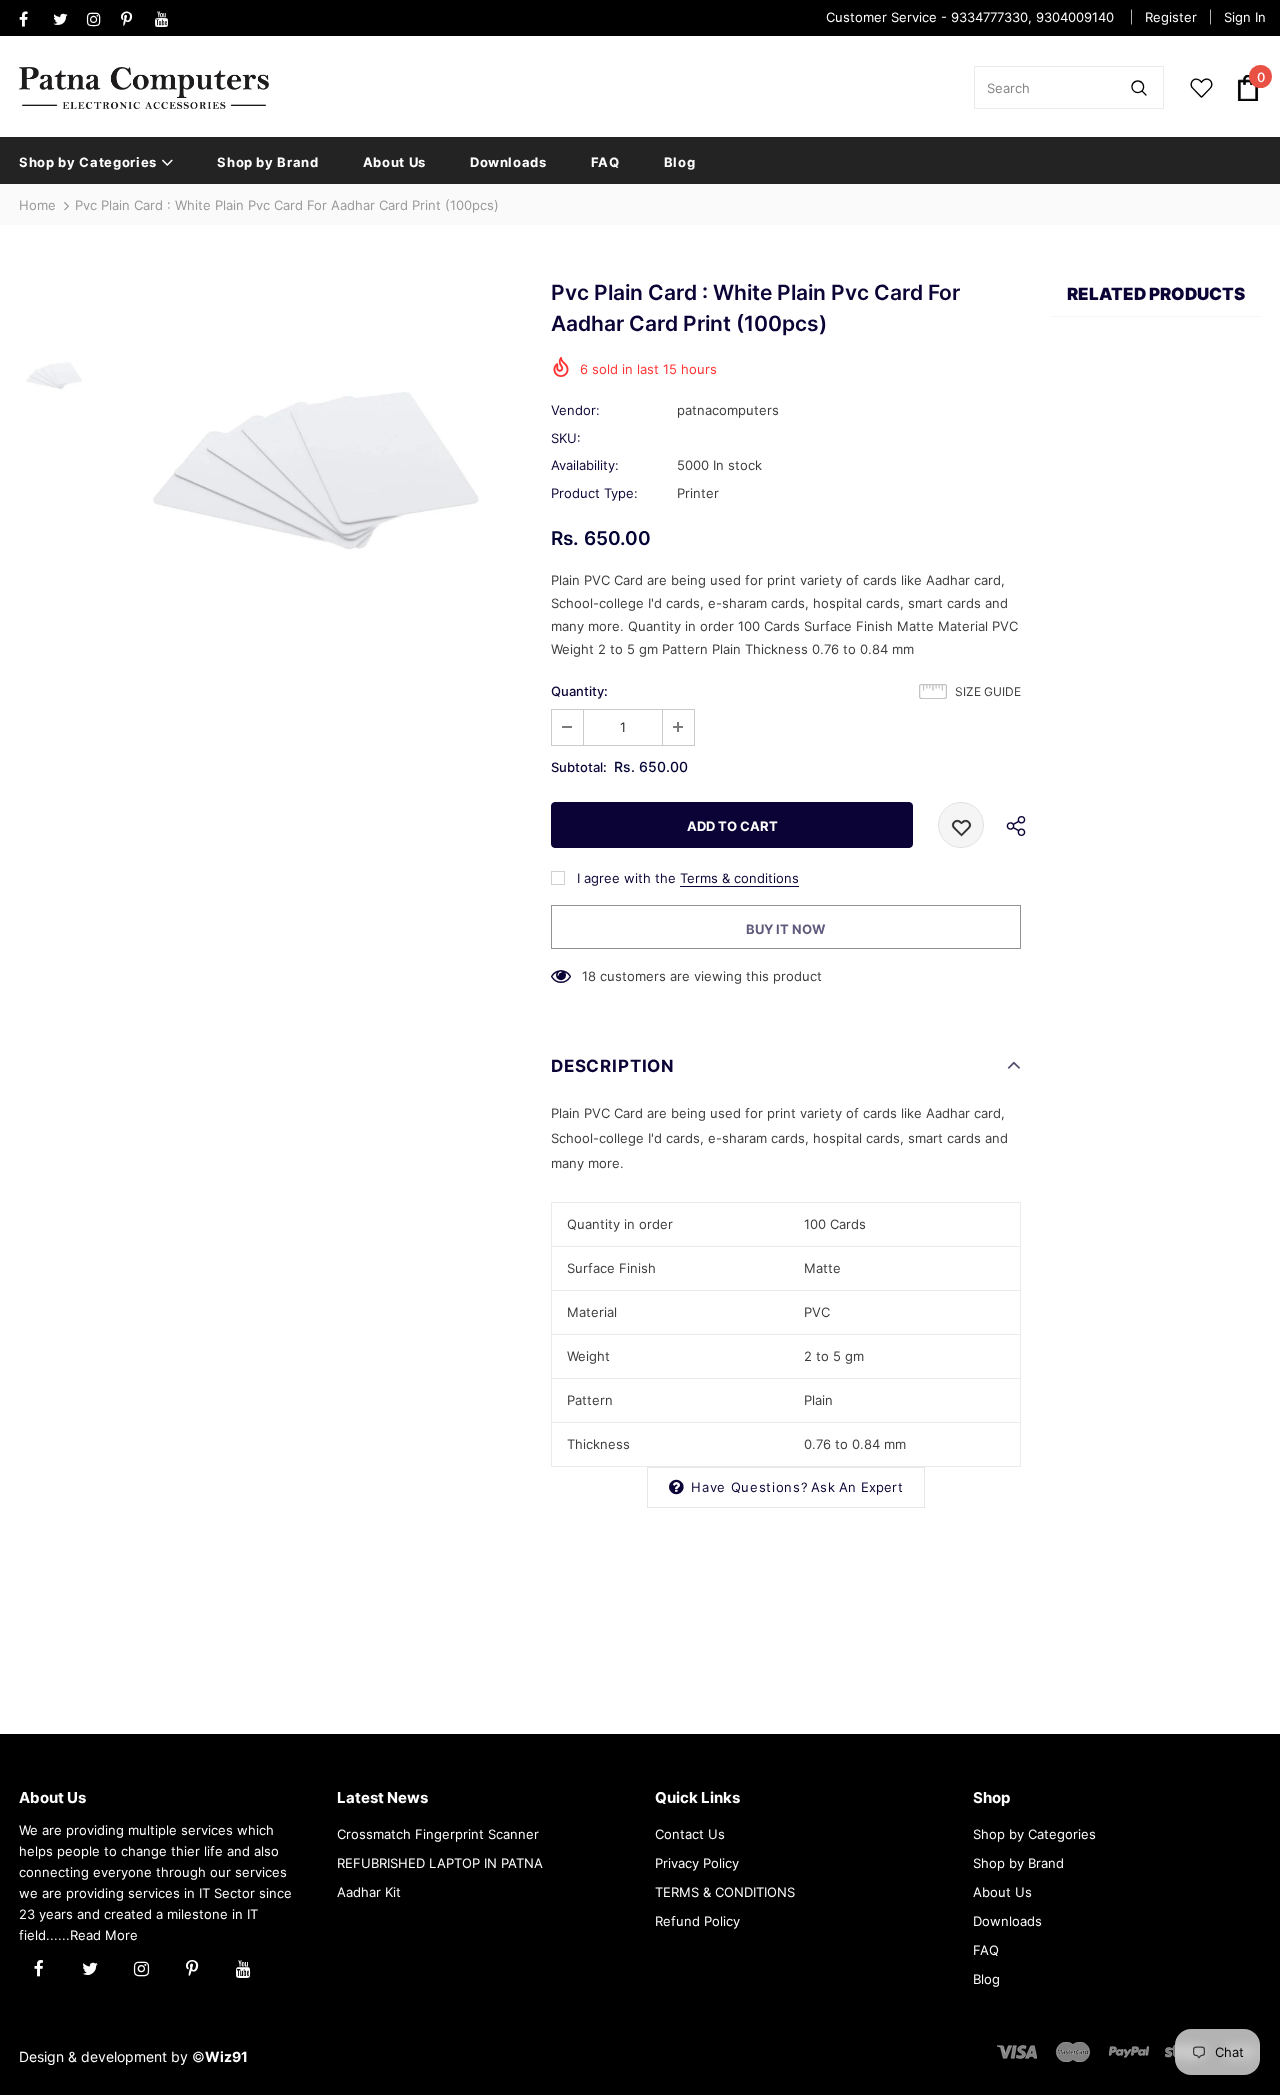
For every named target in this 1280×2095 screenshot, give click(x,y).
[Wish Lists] (961, 825)
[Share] (1010, 825)
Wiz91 (226, 2056)
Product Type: (594, 493)
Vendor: (575, 410)
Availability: (585, 465)
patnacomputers (728, 410)
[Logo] (144, 88)
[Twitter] (65, 19)
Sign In (1245, 17)
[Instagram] (99, 19)
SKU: (566, 438)
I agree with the (626, 878)
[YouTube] (167, 19)
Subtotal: (579, 767)
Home (37, 205)
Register (1171, 17)
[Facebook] (31, 19)
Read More (104, 1935)
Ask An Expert (857, 1487)
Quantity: (579, 691)
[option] (315, 472)
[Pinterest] (133, 19)
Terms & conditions (739, 878)
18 (589, 976)
